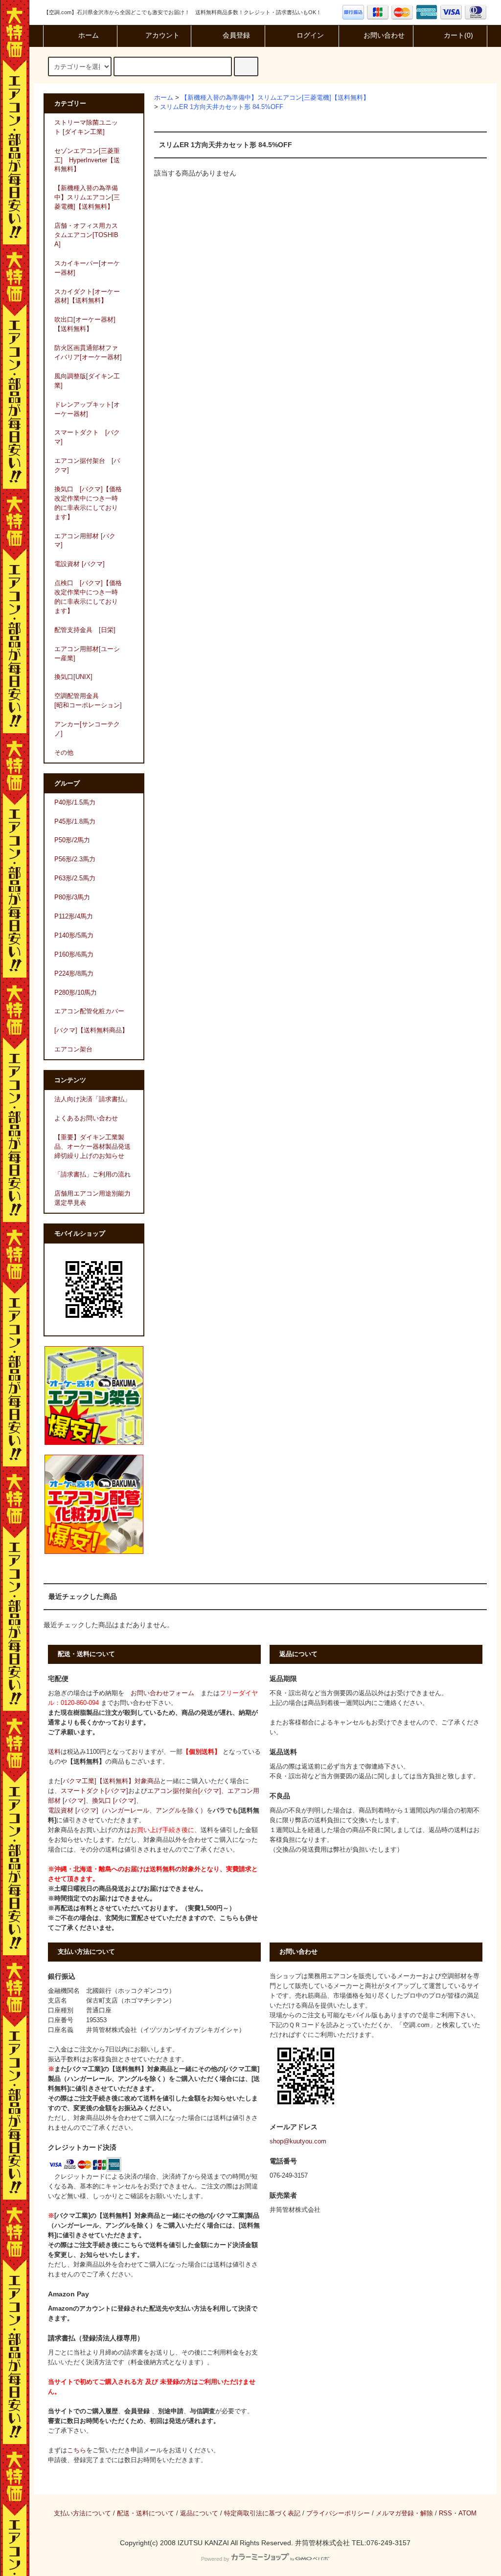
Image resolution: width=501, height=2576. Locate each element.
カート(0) (458, 35)
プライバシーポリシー (338, 2513)
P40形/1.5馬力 (75, 803)
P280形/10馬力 (76, 993)
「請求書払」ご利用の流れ (92, 1175)
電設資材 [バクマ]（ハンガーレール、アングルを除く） (127, 1811)
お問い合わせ (384, 35)
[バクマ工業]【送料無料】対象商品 (110, 1781)
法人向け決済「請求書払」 (92, 1099)
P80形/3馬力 (72, 897)
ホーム (89, 35)
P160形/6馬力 (74, 955)
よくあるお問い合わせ (86, 1118)
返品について (199, 2513)
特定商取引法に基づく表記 (262, 2513)
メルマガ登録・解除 (404, 2513)
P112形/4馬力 (74, 917)
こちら (77, 2450)
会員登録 (236, 35)
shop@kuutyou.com (298, 2141)
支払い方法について (82, 2513)
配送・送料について (146, 2513)
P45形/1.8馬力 (75, 822)
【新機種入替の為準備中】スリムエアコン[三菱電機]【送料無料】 (275, 98)
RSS (445, 2513)
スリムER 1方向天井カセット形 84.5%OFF (222, 107)
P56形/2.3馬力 (75, 859)
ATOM (467, 2513)
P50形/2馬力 (72, 840)
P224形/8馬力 (74, 974)
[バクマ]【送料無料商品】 (91, 1030)
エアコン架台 (73, 1049)
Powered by (215, 2559)
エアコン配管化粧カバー (89, 1011)
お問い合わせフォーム (162, 1693)
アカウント (162, 35)
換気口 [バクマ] (114, 1801)
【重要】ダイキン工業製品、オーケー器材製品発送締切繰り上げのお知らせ (92, 1147)
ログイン (310, 35)
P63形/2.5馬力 (75, 878)
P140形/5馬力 (74, 936)
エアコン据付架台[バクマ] (184, 1791)
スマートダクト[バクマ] (94, 1791)
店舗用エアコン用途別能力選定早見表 (92, 1198)
